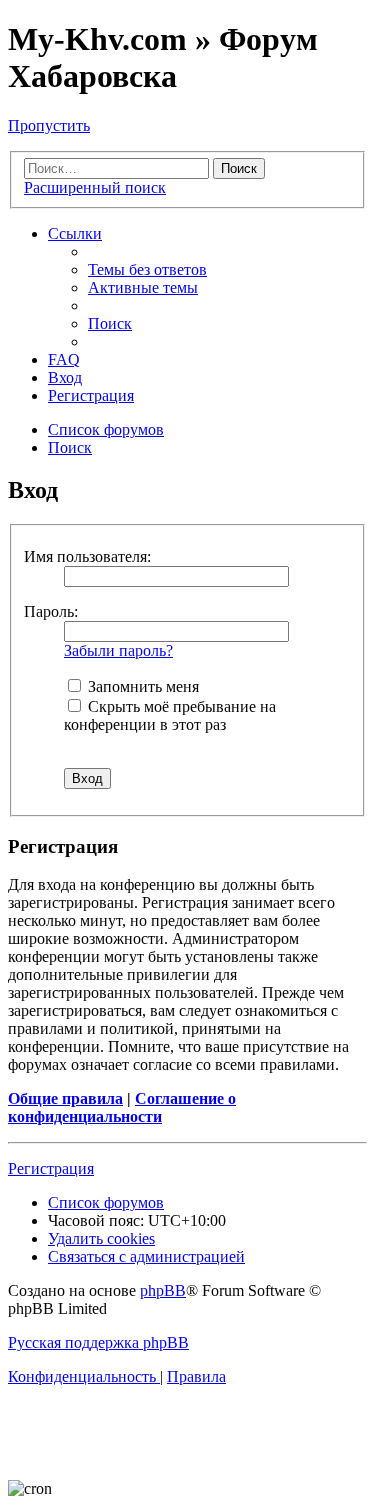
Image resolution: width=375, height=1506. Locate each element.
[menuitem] (147, 269)
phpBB (163, 1290)
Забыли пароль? (118, 650)
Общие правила (65, 1098)
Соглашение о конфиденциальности (122, 1107)
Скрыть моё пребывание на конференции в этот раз (170, 715)
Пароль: (51, 611)
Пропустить (49, 125)
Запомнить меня (141, 686)
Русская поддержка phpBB (98, 1342)
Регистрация (51, 1168)
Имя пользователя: (87, 556)
